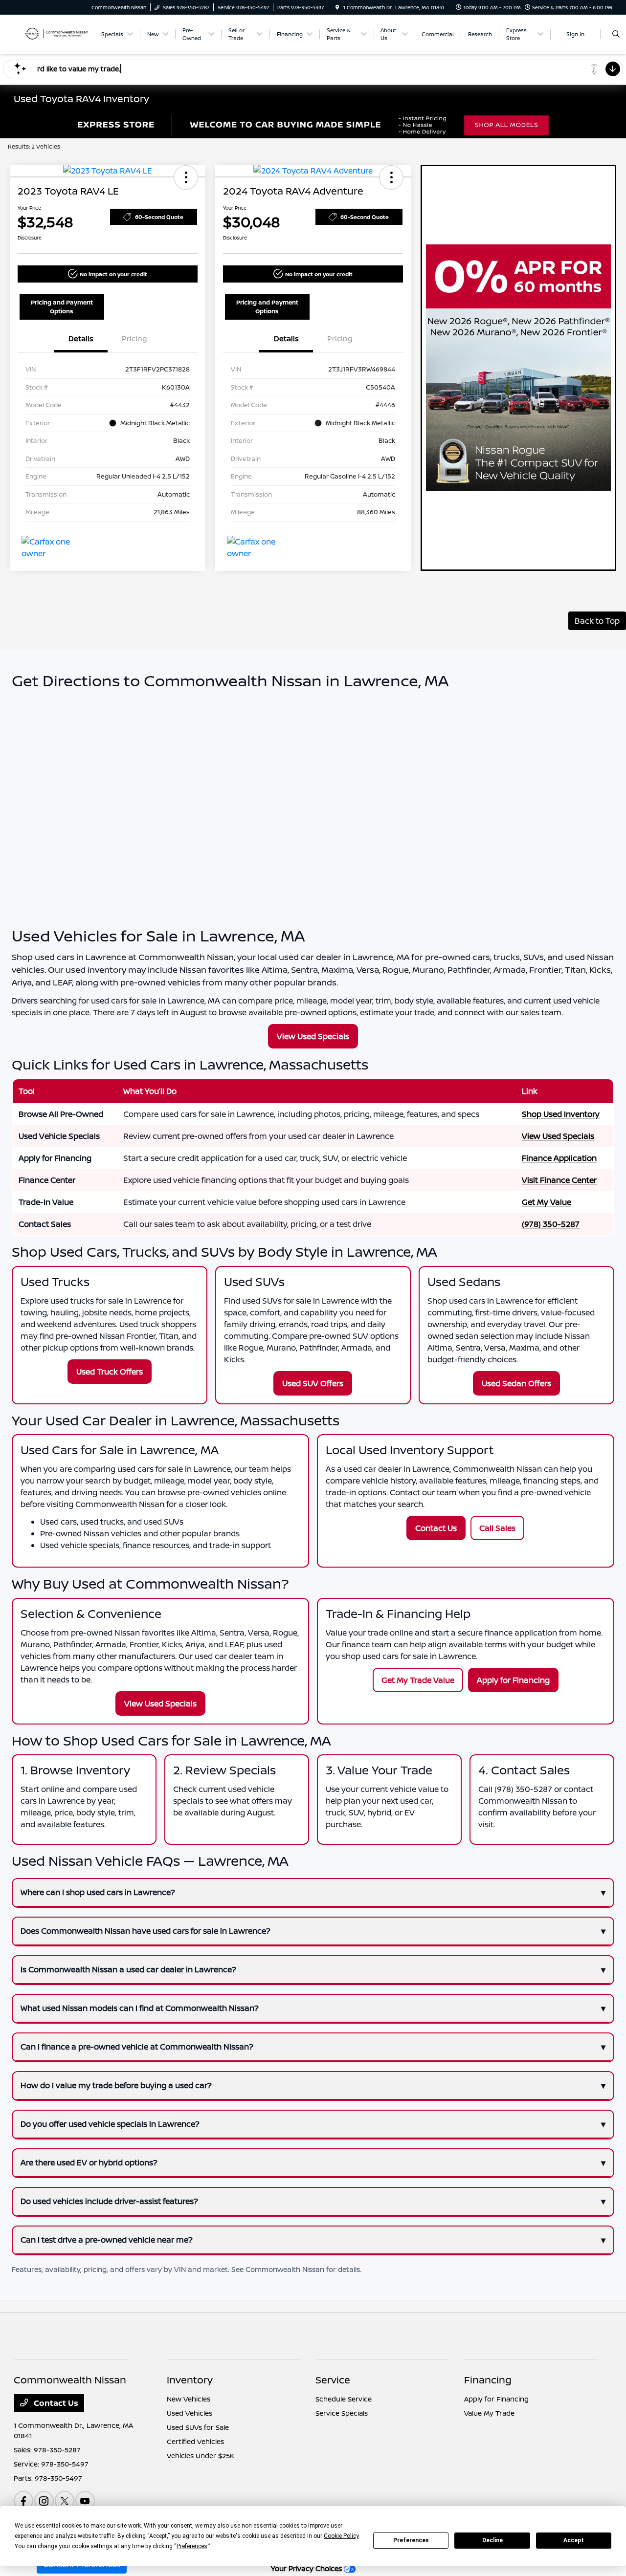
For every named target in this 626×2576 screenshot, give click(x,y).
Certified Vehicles (195, 2441)
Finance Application (559, 1158)
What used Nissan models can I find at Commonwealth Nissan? (140, 2008)
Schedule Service (344, 2399)
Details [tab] (81, 338)
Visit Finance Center (559, 1180)
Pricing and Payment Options (62, 307)
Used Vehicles (190, 2413)
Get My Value (547, 1202)
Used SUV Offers (313, 1383)
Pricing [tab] (134, 338)
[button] (186, 177)
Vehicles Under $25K (201, 2456)
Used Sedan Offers (516, 1383)
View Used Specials (313, 1036)
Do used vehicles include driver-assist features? (109, 2201)
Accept (574, 2540)
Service (333, 2380)
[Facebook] (23, 2501)
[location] (337, 7)
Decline (492, 2540)
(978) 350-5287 (551, 1224)
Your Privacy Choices (307, 2568)
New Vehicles (189, 2399)
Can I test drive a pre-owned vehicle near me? (107, 2240)
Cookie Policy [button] (341, 2536)
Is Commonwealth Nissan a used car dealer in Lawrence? (128, 1969)
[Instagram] (44, 2501)
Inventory (190, 2380)
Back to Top (597, 621)
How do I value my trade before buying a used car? (116, 2085)
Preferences (411, 2540)
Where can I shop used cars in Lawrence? (98, 1892)
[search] (616, 34)
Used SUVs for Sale (198, 2427)
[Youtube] (85, 2501)
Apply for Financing (513, 1680)
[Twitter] (65, 2501)
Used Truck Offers (110, 1372)
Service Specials (342, 2413)
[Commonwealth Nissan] (53, 33)
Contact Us (436, 1528)
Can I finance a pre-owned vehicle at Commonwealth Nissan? (137, 2047)
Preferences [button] (192, 2546)
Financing (488, 2380)
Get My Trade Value (418, 1680)
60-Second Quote (159, 217)
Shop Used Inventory (561, 1114)
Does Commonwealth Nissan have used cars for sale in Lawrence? (145, 1931)
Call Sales (497, 1528)
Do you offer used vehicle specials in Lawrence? (110, 2124)
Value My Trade (489, 2413)
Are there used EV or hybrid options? (89, 2162)
